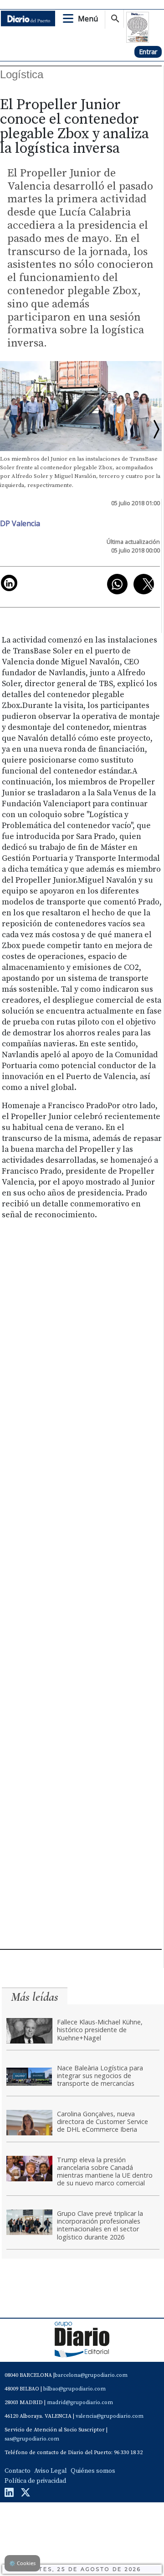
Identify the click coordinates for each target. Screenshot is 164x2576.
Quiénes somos (93, 2471)
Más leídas (35, 1997)
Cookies (22, 2563)
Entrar (148, 52)
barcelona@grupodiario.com (91, 2375)
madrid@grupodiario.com (80, 2403)
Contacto (18, 2471)
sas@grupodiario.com (32, 2439)
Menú (88, 19)
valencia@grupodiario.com (110, 2416)
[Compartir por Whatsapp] (117, 584)
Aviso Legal (51, 2471)
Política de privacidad (35, 2481)
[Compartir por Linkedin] (9, 583)
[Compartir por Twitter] (144, 584)
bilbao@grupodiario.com (74, 2389)
